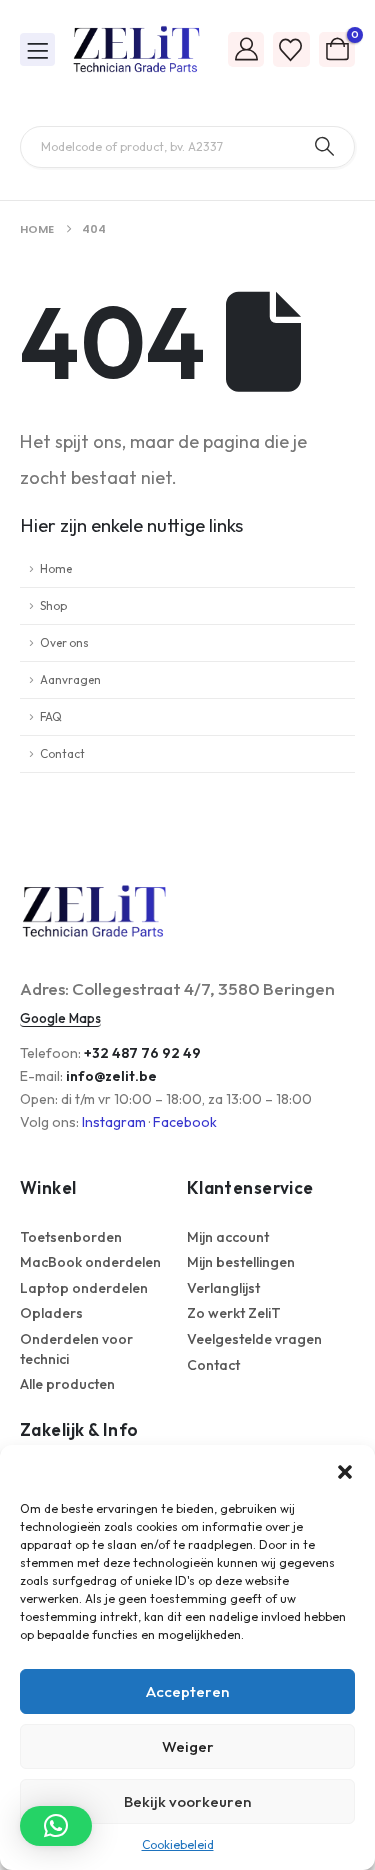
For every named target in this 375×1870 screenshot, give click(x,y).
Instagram (114, 1122)
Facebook (185, 1122)
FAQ (51, 716)
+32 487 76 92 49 (142, 1053)
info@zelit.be (111, 1076)
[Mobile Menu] (37, 49)
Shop (53, 605)
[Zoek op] (324, 147)
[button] (345, 1470)
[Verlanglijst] (291, 49)
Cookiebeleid (178, 1844)
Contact (62, 753)
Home (56, 568)
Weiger (188, 1746)
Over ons (64, 642)
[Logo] (137, 50)
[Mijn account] (246, 48)
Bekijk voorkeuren (187, 1801)
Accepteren (187, 1691)
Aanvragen (70, 679)
